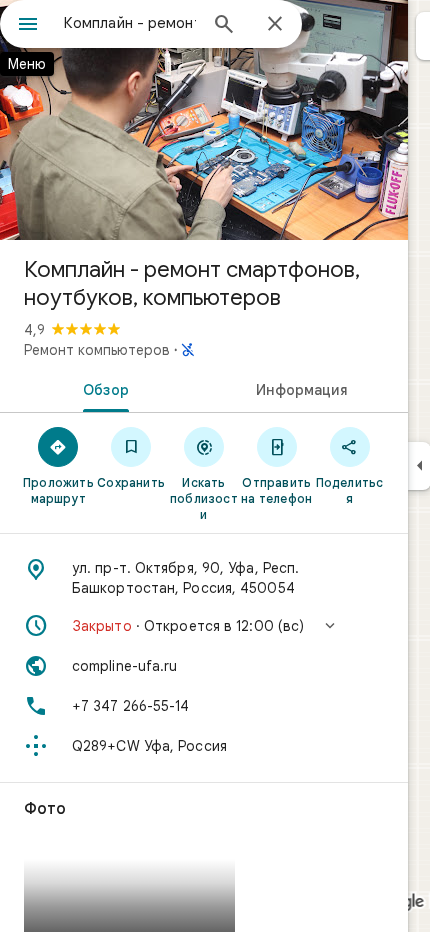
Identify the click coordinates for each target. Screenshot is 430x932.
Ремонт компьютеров (97, 350)
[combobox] (130, 23)
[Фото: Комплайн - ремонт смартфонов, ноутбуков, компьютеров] (204, 120)
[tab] (102, 388)
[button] (204, 626)
